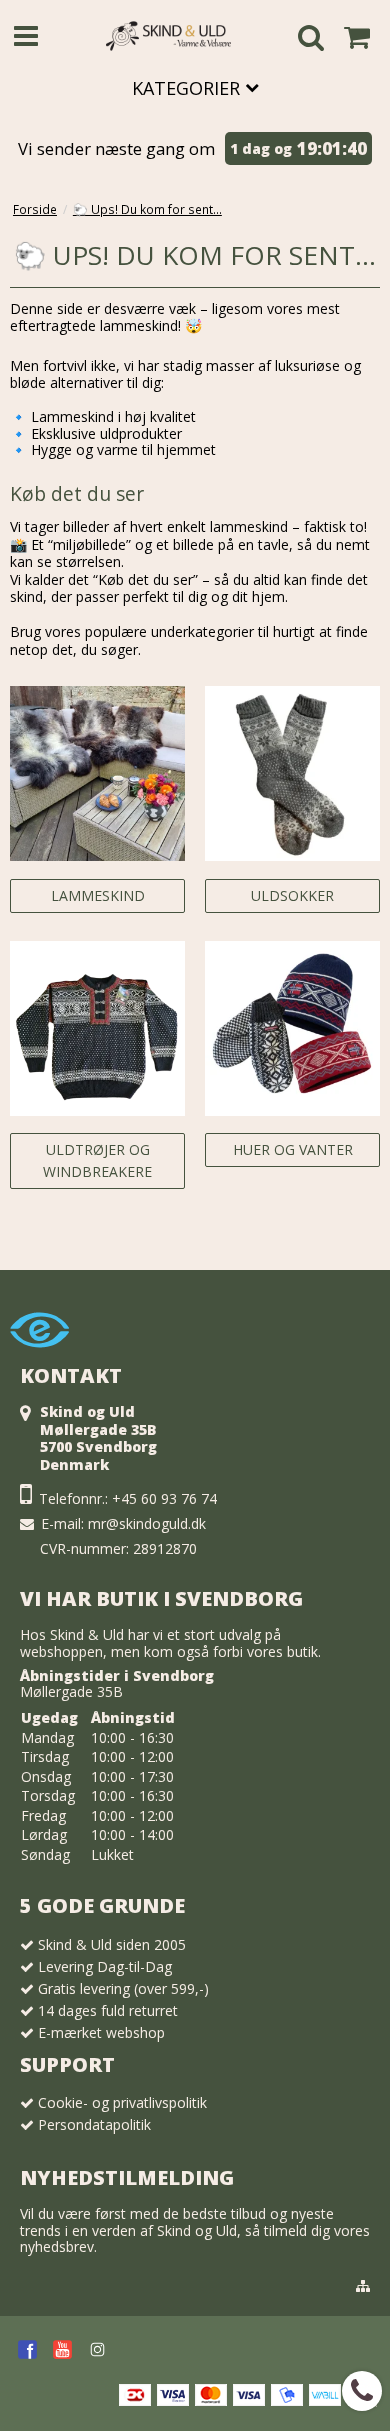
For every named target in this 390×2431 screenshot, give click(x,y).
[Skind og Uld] (168, 36)
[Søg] (311, 41)
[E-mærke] (39, 1352)
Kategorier (188, 88)
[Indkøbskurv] (357, 37)
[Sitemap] (363, 2286)
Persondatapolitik (94, 2124)
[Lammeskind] (97, 773)
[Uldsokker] (292, 773)
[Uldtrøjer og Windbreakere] (97, 1028)
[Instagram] (97, 2349)
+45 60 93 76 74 (164, 1498)
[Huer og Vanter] (292, 1028)
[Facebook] (27, 2349)
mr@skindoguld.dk (147, 1523)
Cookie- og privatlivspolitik (122, 2102)
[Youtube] (62, 2349)
